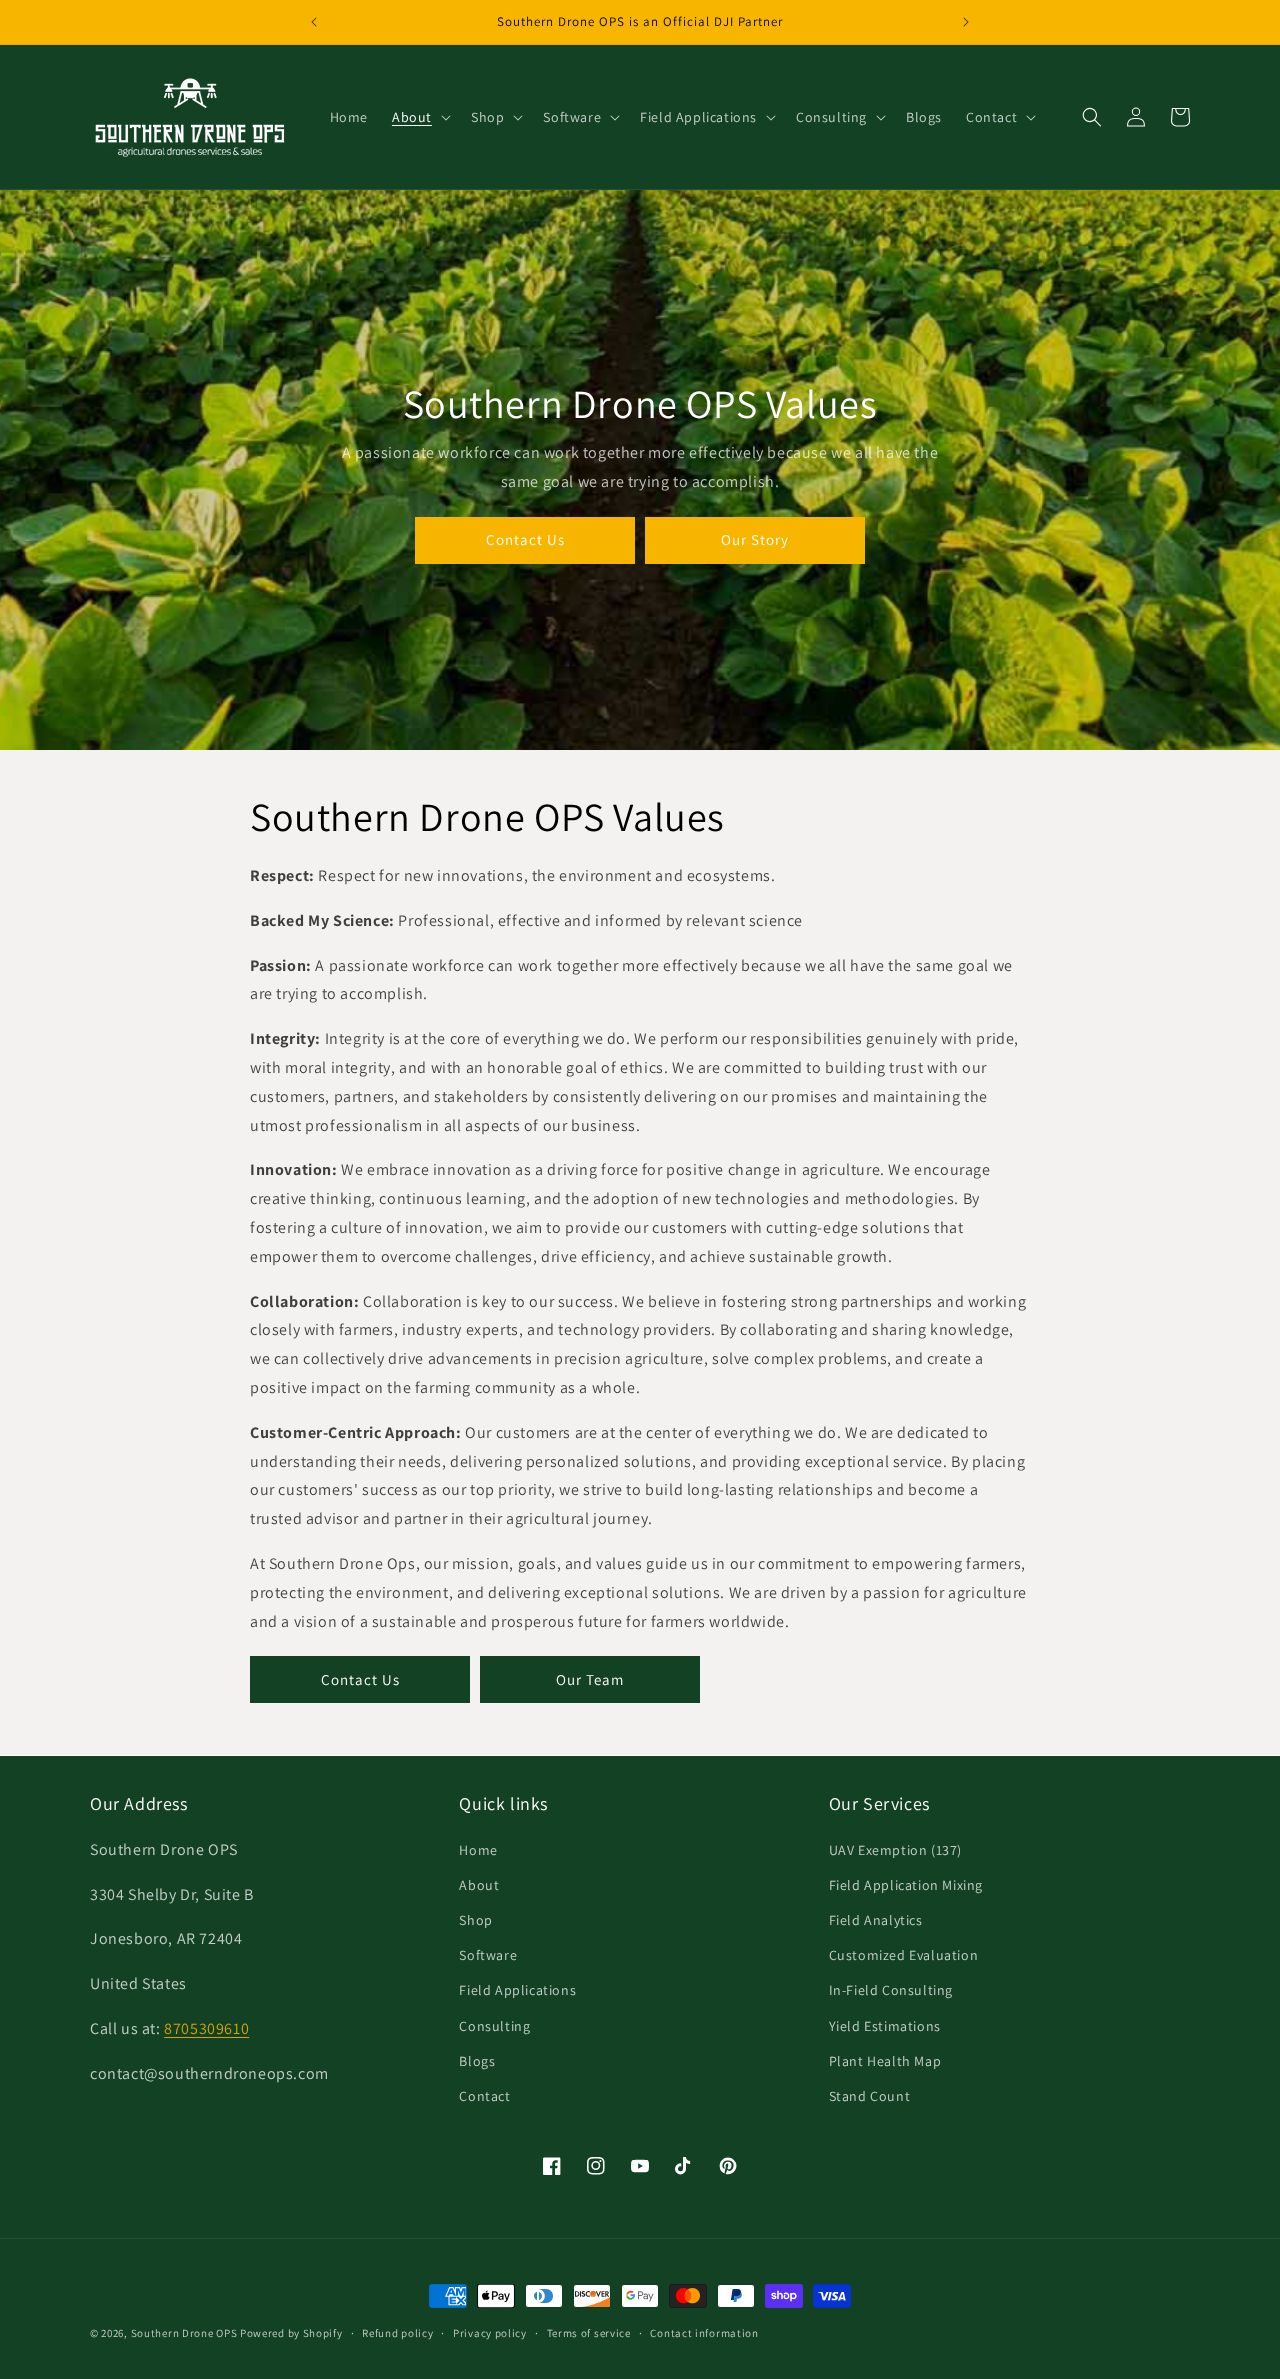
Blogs (477, 2060)
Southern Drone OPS (184, 2333)
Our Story (755, 539)
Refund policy (397, 2332)
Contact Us (525, 539)
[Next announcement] (966, 22)
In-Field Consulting (891, 1990)
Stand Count (870, 2095)
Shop (475, 1919)
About (479, 1884)
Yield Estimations (885, 2025)
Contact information (704, 2332)
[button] (419, 117)
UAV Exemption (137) (895, 1849)
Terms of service (589, 2332)
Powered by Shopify (291, 2333)
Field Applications (517, 1990)
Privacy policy (490, 2332)
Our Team (590, 1679)
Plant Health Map (885, 2060)
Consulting (494, 2025)
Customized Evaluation (904, 1955)
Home (478, 1849)
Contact (484, 2095)
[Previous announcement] (314, 22)
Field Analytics (876, 1919)
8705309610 (206, 2027)
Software (488, 1955)
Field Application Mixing (906, 1884)
